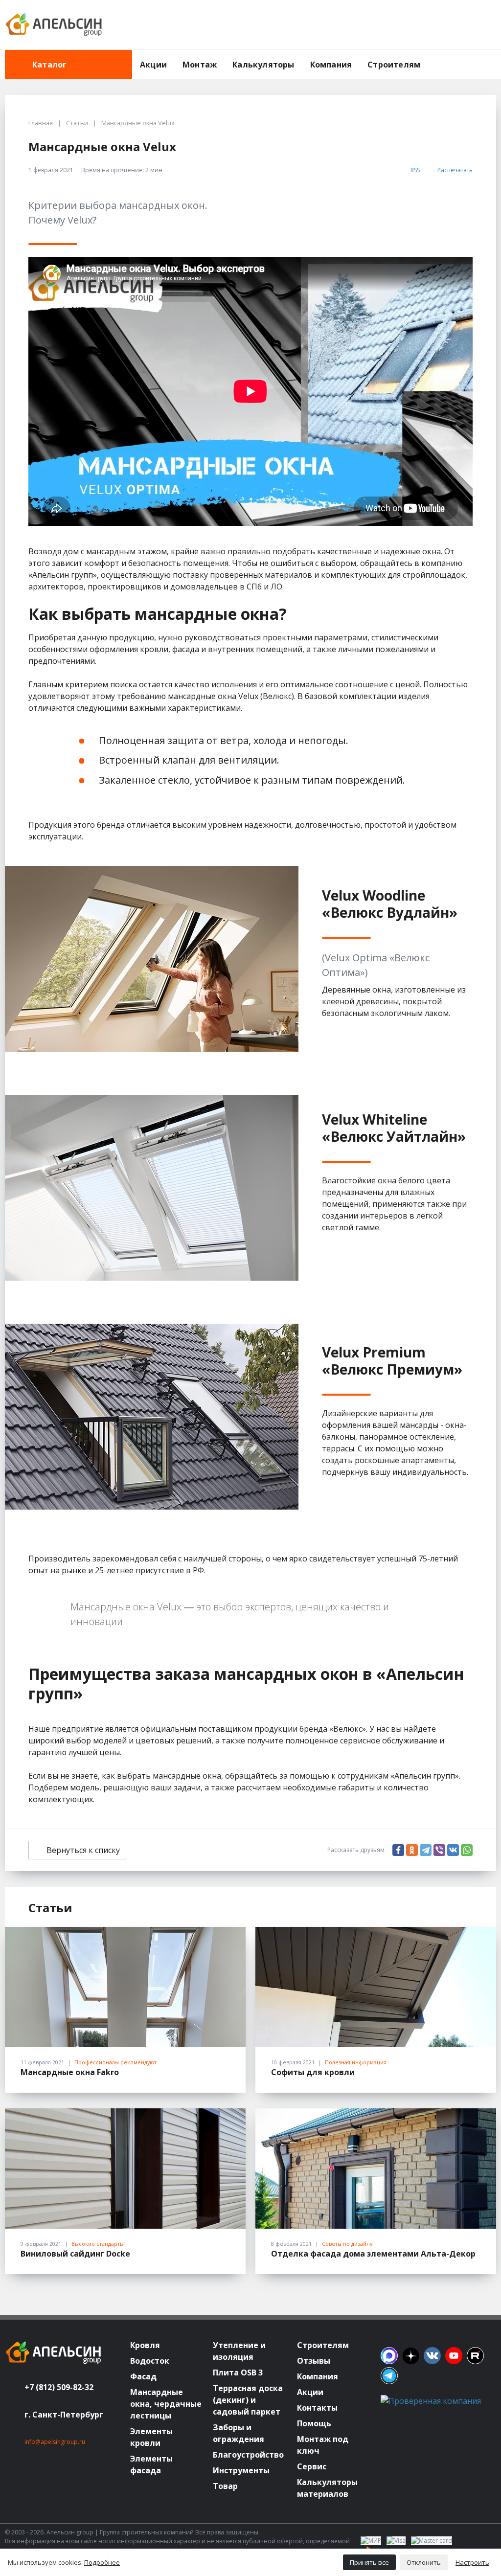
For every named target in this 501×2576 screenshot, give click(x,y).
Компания (331, 65)
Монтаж (200, 65)
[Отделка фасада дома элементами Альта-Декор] (376, 2169)
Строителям (394, 65)
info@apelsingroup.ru (55, 2442)
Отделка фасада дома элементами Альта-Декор (373, 2254)
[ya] (411, 2356)
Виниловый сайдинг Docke (75, 2254)
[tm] (389, 2376)
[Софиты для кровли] (376, 1987)
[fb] (389, 2356)
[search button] (492, 56)
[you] (454, 2356)
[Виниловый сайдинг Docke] (125, 2169)
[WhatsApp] (467, 1850)
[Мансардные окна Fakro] (125, 1987)
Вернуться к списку (83, 1850)
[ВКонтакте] (453, 1850)
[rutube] (475, 2356)
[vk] (432, 2356)
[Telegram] (426, 1850)
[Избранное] (435, 25)
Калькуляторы (263, 65)
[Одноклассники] (412, 1850)
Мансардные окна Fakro (70, 2072)
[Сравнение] (457, 25)
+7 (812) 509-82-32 (59, 2387)
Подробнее (102, 2562)
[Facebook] (398, 1850)
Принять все (369, 2562)
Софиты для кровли (313, 2072)
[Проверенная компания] (431, 2401)
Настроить (472, 2562)
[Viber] (439, 1850)
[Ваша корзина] (480, 25)
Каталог (49, 65)
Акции (153, 65)
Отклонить (424, 2562)
